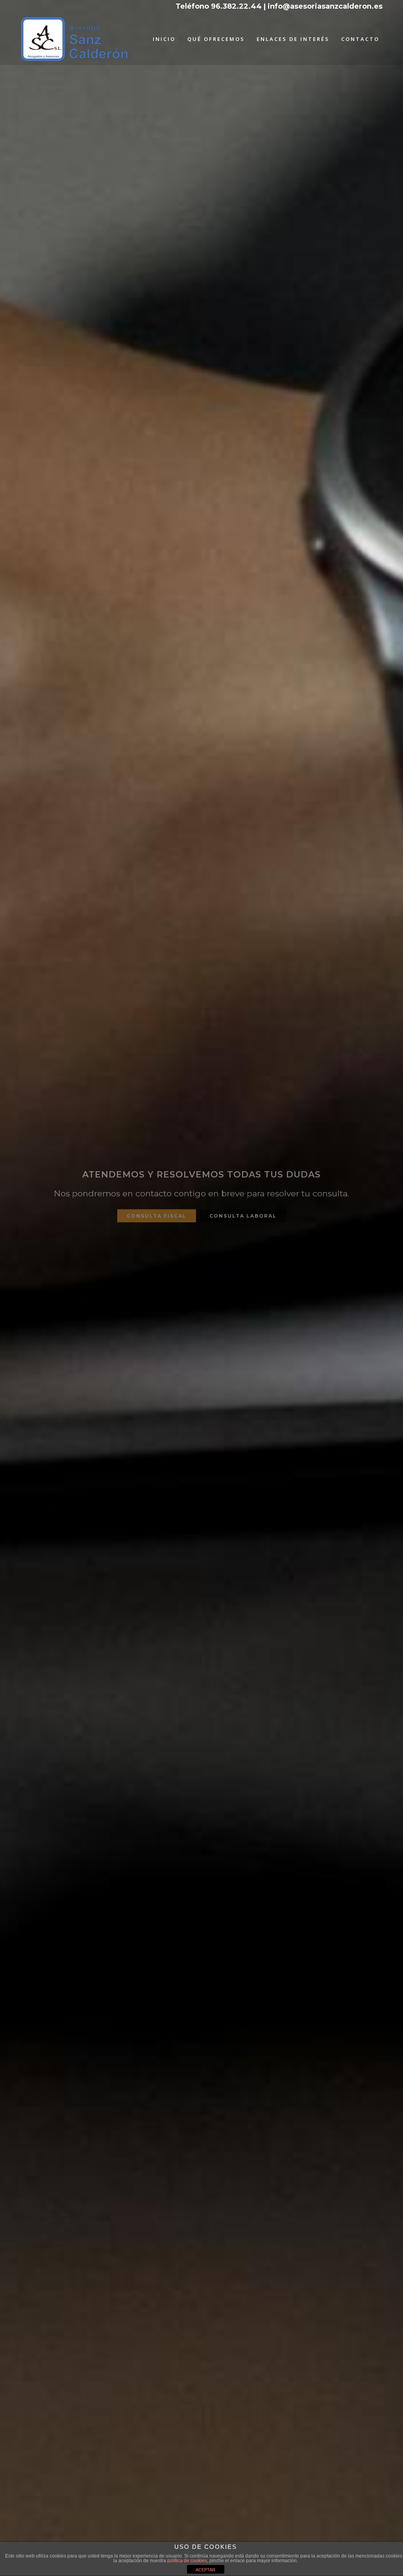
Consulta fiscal (157, 1211)
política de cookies (187, 2561)
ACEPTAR (205, 2570)
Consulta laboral (243, 1211)
